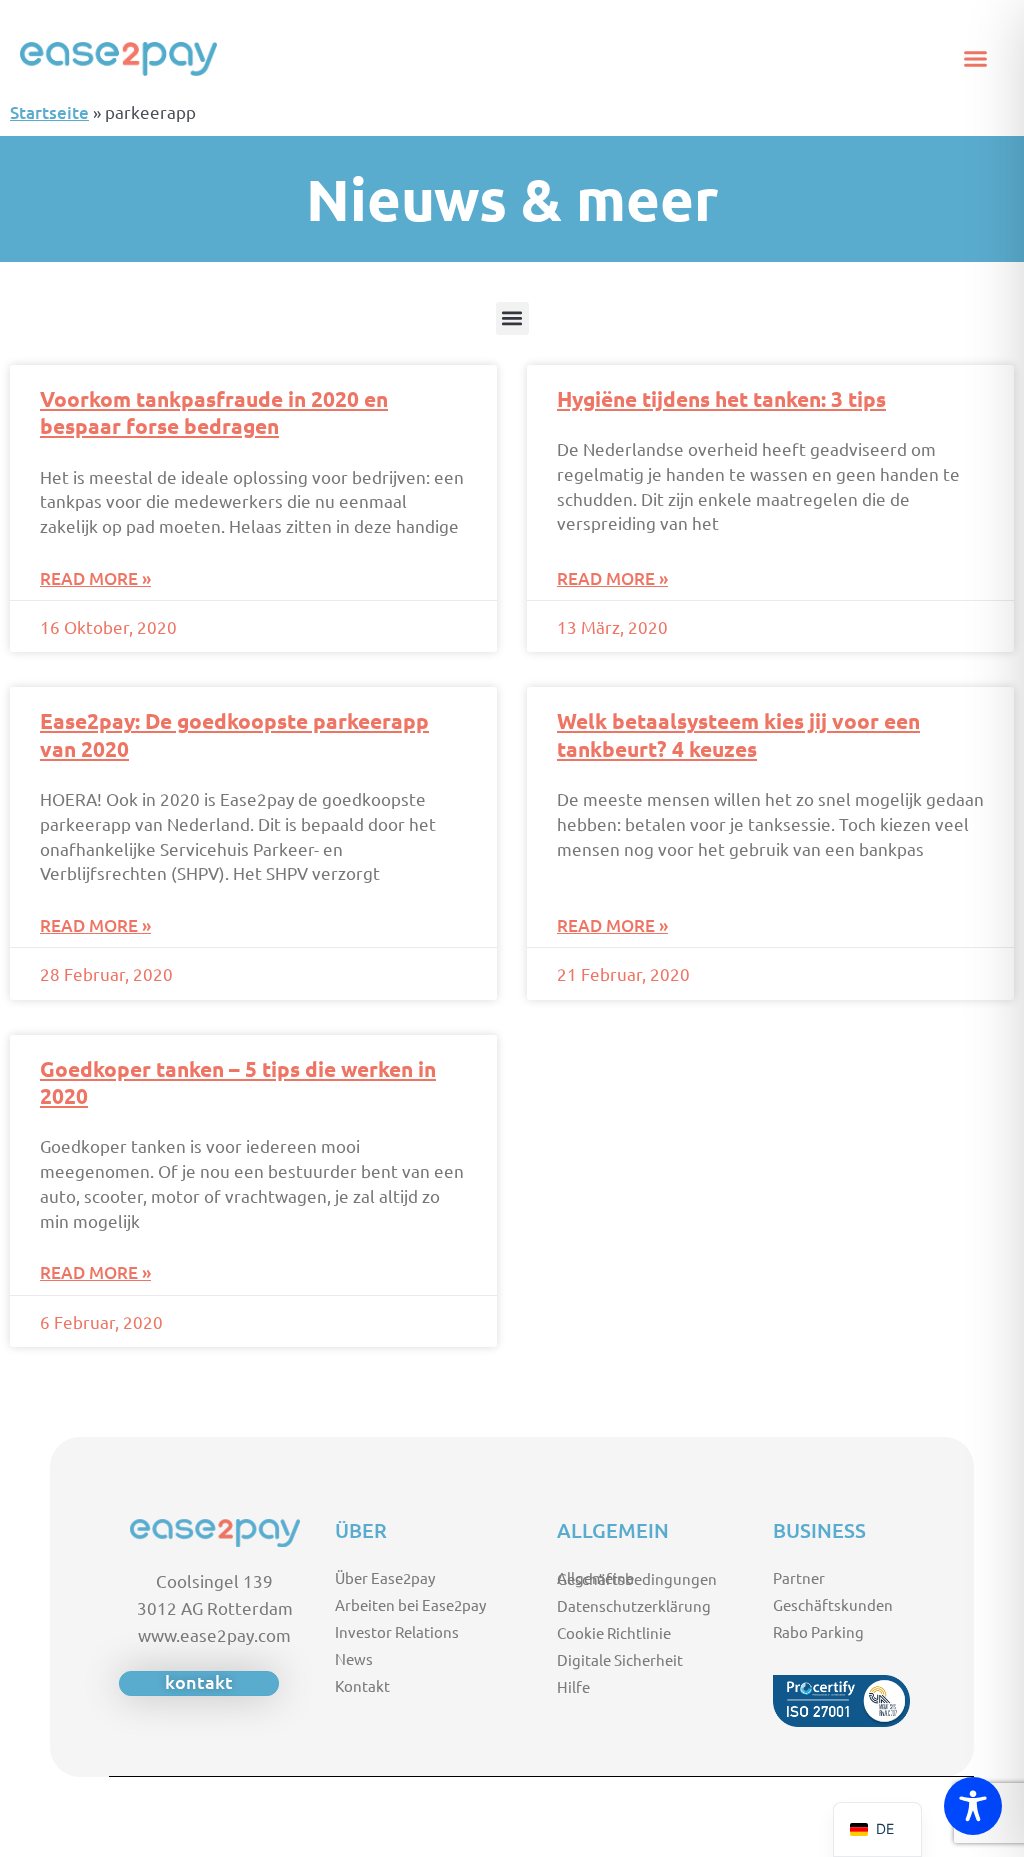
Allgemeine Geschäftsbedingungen (637, 1578)
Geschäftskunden (833, 1604)
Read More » (95, 578)
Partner (799, 1577)
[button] (976, 59)
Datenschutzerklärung (634, 1605)
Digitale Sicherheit (620, 1659)
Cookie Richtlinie (614, 1632)
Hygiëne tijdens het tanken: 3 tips (721, 398)
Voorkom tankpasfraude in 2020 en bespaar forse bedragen (214, 412)
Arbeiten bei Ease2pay (410, 1604)
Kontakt (362, 1685)
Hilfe (573, 1686)
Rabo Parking (818, 1631)
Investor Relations (397, 1631)
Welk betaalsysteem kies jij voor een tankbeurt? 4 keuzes (738, 734)
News (354, 1658)
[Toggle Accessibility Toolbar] (973, 1806)
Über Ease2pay (385, 1577)
